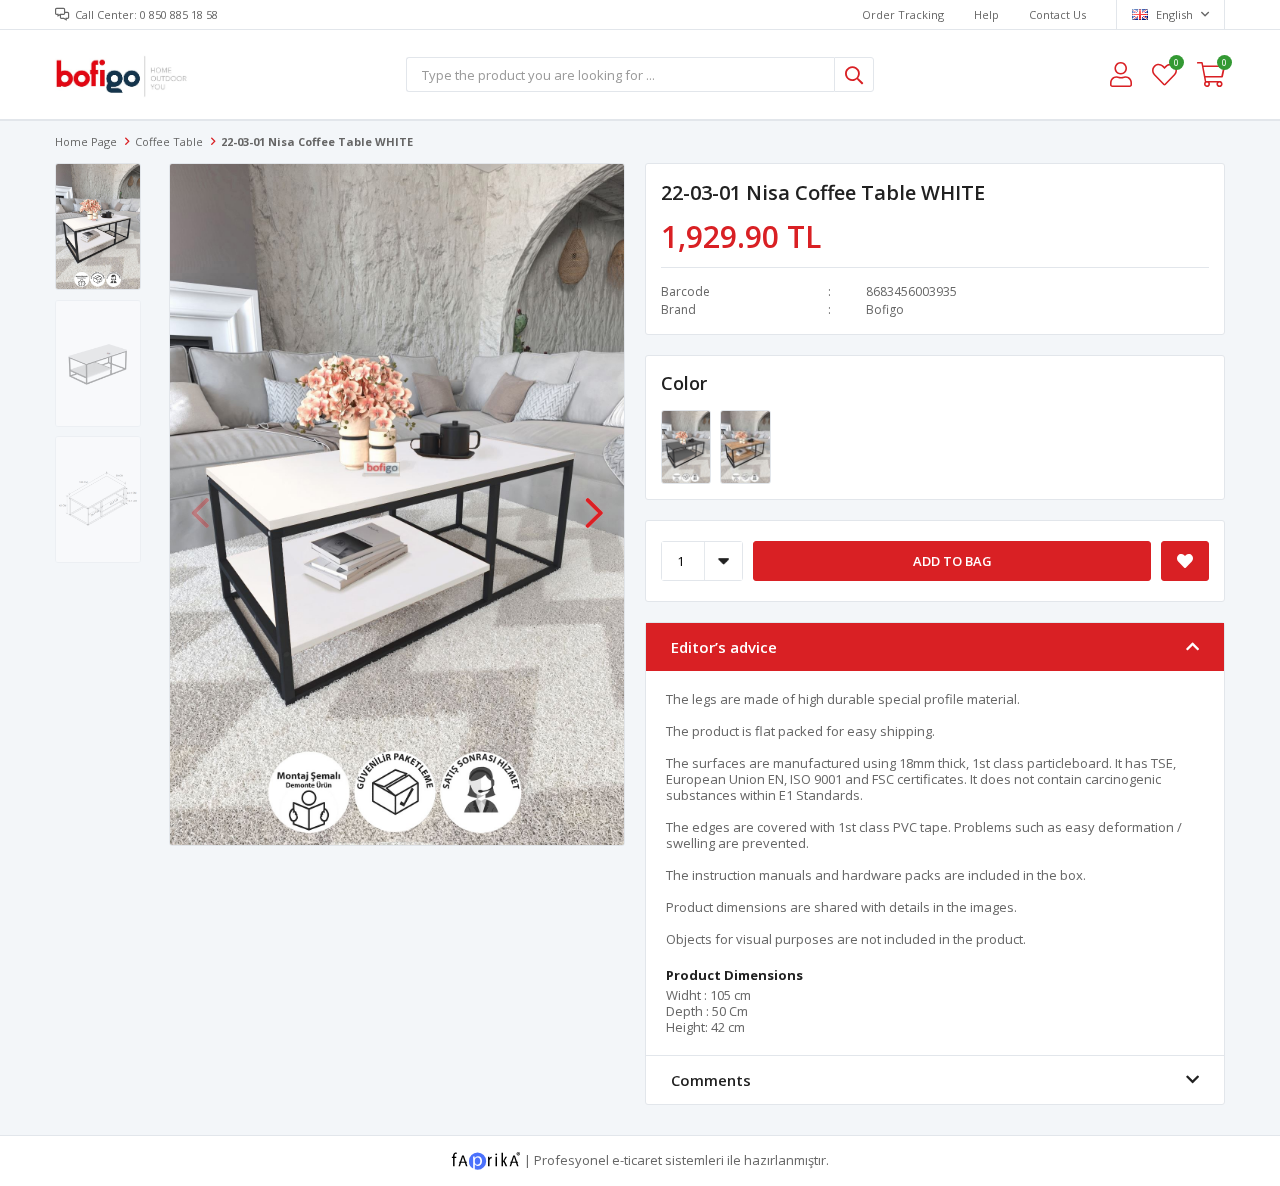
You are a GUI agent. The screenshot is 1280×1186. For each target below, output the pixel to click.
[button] (594, 503)
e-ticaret (637, 1160)
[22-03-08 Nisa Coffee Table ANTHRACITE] (687, 446)
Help (986, 14)
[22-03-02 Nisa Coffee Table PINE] (745, 446)
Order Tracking (903, 14)
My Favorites (1175, 65)
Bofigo (885, 309)
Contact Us (1057, 14)
